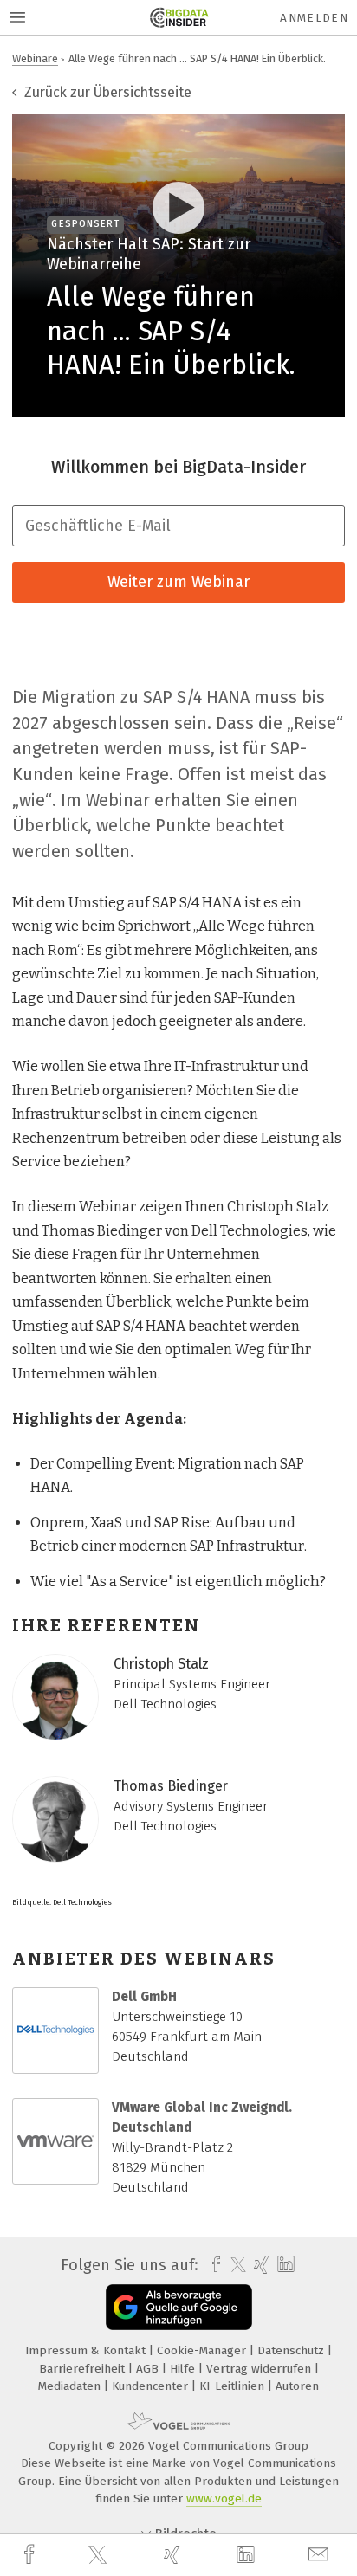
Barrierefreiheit (84, 2369)
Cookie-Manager (203, 2350)
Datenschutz (292, 2350)
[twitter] (100, 2555)
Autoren (297, 2386)
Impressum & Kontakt (87, 2350)
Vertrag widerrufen (260, 2369)
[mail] (321, 2555)
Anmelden (314, 18)
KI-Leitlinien (234, 2386)
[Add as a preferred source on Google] (179, 2307)
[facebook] (31, 2555)
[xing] (174, 2555)
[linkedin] (248, 2555)
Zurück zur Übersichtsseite (106, 92)
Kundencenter (152, 2386)
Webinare (35, 58)
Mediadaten (71, 2386)
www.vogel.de (224, 2499)
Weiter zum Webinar (178, 582)
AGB (149, 2369)
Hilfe (184, 2369)
